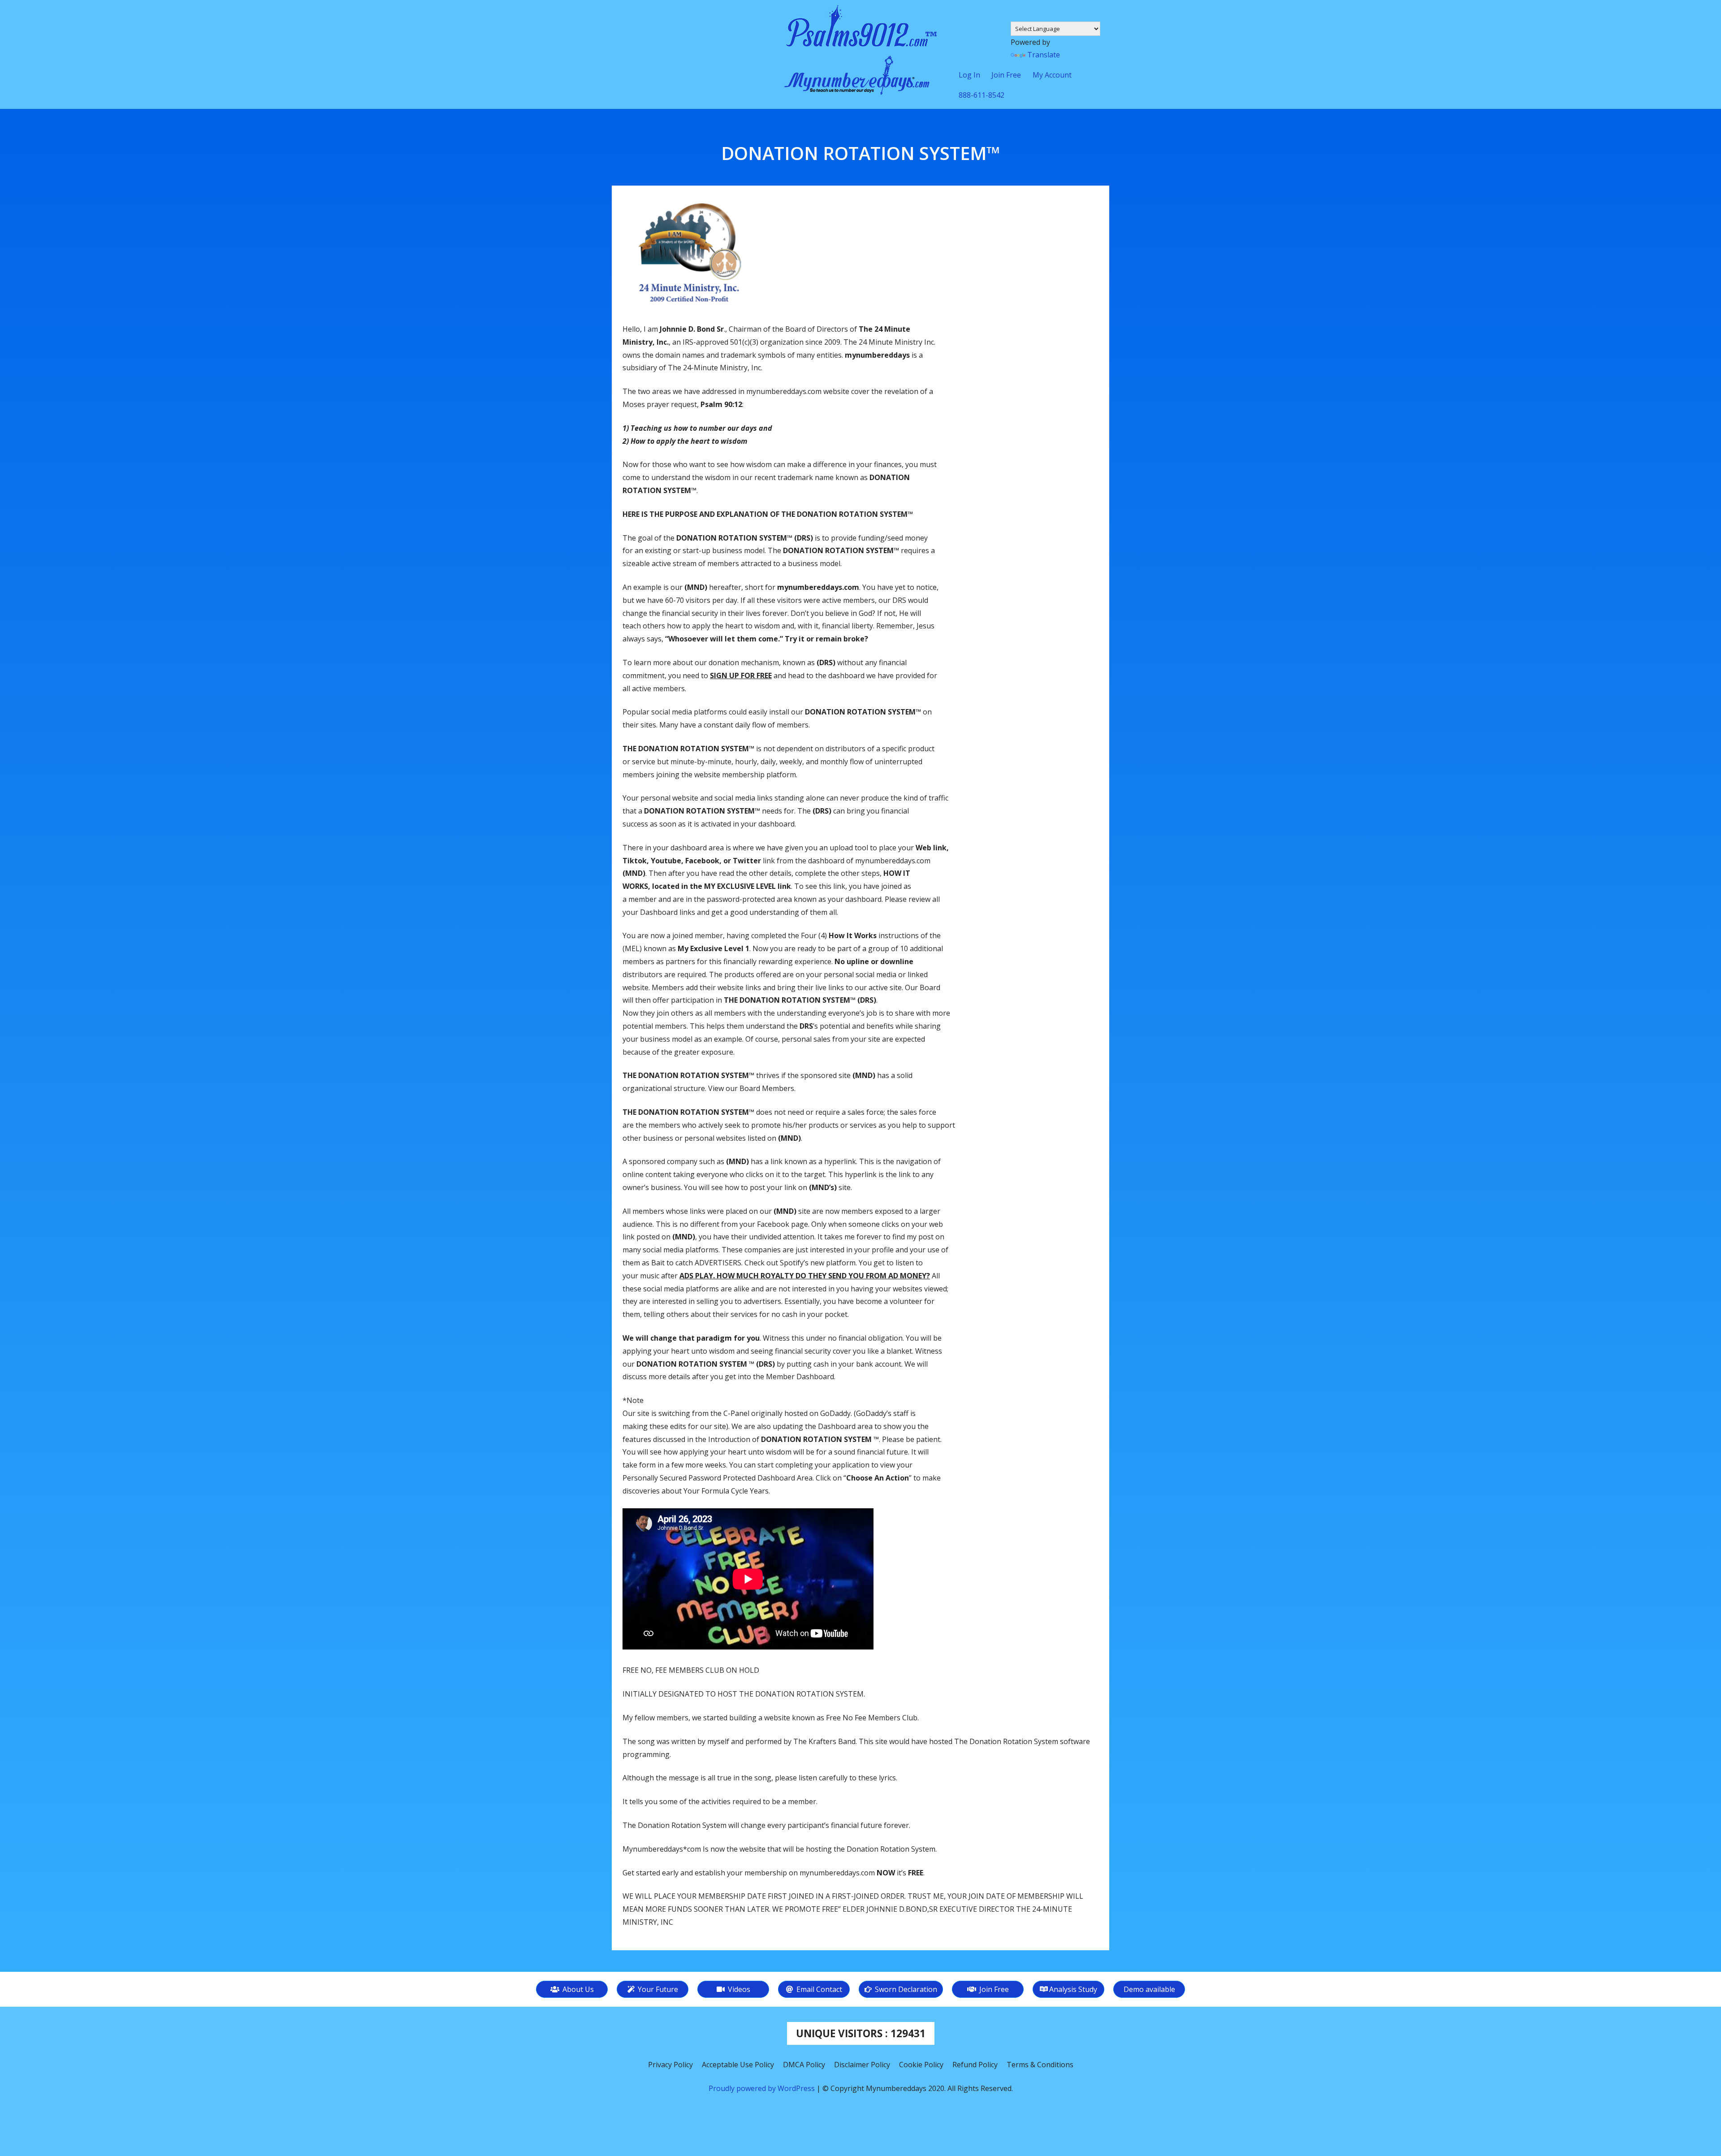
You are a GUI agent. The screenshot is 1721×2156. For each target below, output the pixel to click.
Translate (1044, 55)
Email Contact (818, 1989)
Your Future (657, 1989)
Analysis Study (1073, 1989)
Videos (738, 1989)
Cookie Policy (921, 2065)
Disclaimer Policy (862, 2065)
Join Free (993, 1989)
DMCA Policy (804, 2065)
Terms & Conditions (1040, 2065)
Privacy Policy (670, 2065)
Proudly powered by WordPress (763, 2088)
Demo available (1149, 1989)
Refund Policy (975, 2065)
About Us (577, 1989)
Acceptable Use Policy (738, 2065)
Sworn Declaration (905, 1989)
